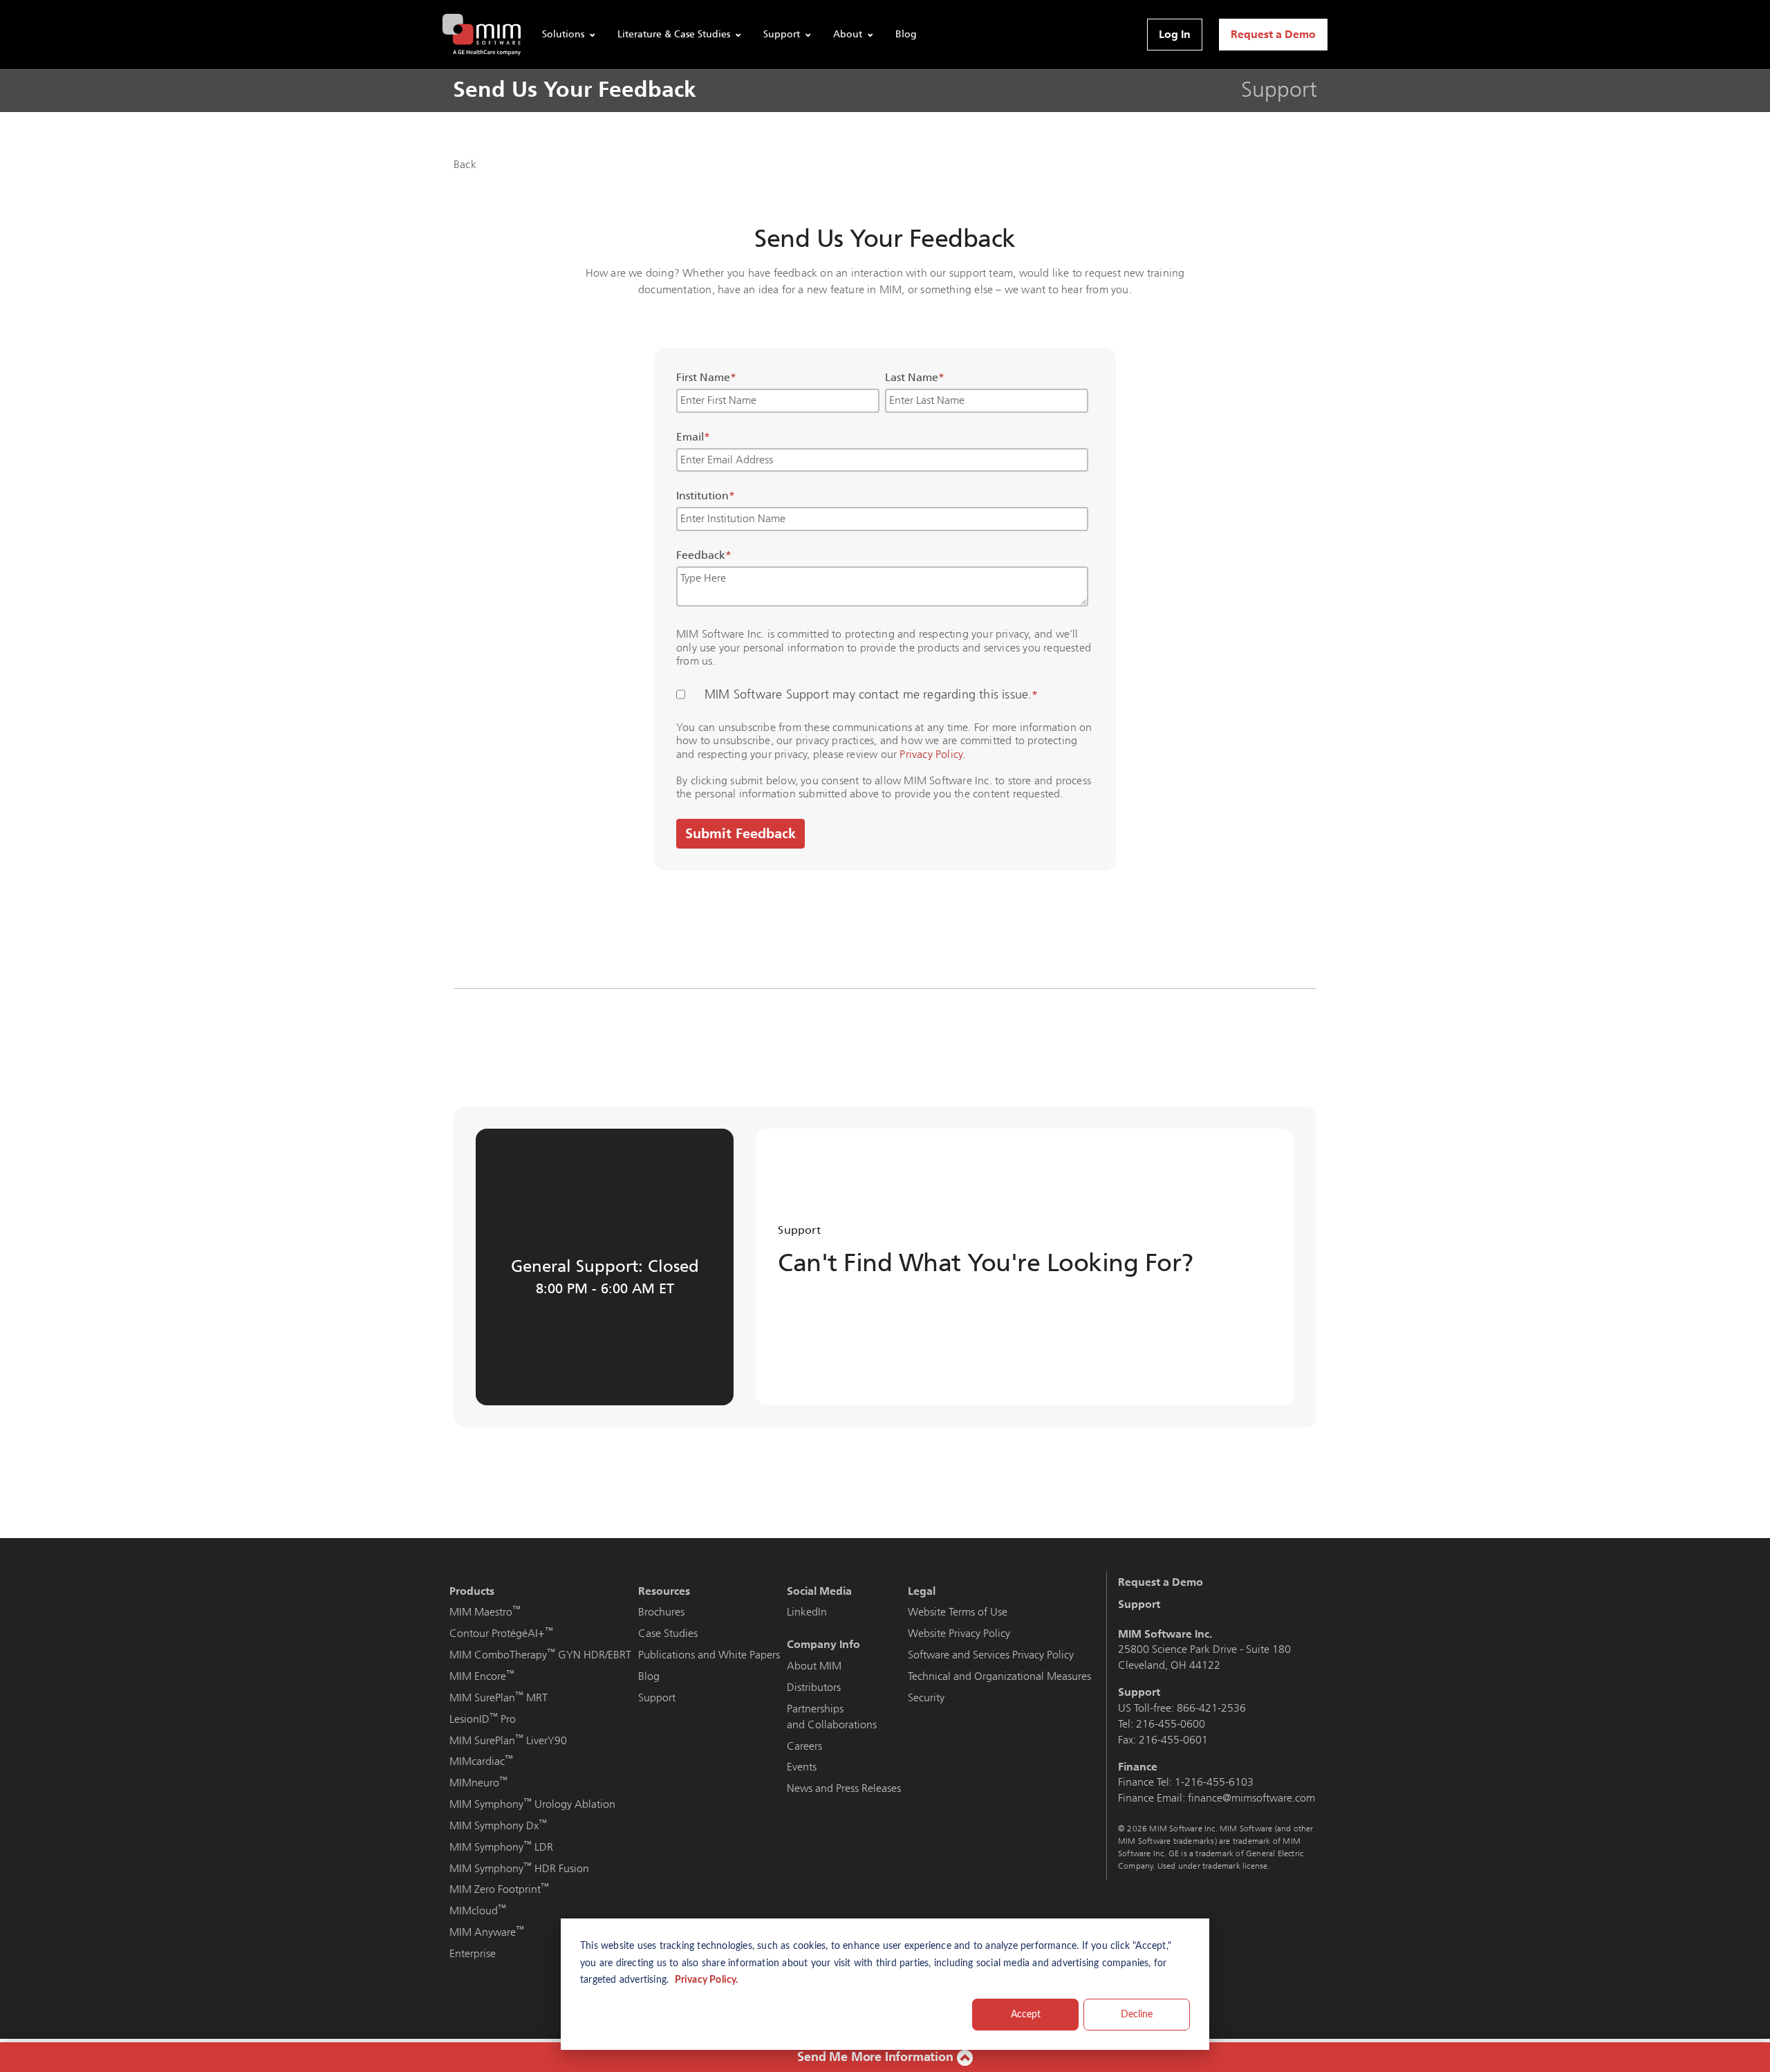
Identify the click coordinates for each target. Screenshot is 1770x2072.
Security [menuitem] (926, 1698)
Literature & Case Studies (674, 34)
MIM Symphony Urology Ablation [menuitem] (532, 1804)
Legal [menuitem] (922, 1591)
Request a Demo (1273, 34)
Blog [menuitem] (649, 1676)
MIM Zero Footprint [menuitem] (499, 1889)
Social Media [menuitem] (819, 1591)
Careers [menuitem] (804, 1746)
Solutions (563, 34)
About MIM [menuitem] (814, 1666)
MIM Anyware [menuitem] (487, 1932)
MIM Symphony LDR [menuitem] (501, 1847)
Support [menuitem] (657, 1698)
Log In (1175, 34)
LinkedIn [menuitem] (807, 1612)
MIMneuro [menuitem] (478, 1783)
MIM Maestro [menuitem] (485, 1612)
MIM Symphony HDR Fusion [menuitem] (519, 1868)
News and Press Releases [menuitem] (844, 1788)
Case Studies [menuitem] (668, 1633)
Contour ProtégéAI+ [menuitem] (501, 1633)
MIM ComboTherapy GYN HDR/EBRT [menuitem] (540, 1655)
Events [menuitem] (802, 1767)
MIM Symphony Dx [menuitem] (498, 1825)
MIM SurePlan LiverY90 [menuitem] (508, 1740)
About (848, 34)
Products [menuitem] (472, 1591)
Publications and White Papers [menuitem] (709, 1655)
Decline (1137, 2015)
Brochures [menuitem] (661, 1612)
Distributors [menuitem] (814, 1687)
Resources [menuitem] (664, 1591)
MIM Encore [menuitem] (482, 1676)
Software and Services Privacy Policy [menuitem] (991, 1655)
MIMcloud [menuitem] (478, 1911)
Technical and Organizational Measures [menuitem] (999, 1676)
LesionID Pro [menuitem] (483, 1719)
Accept (1026, 2015)
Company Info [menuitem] (823, 1644)
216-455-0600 (1171, 1724)
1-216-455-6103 (1214, 1782)
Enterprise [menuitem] (473, 1953)
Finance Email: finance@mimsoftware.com (1217, 1798)
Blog (906, 34)
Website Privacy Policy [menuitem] (959, 1633)
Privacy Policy (931, 754)
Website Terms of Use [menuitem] (958, 1612)
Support (782, 34)
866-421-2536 (1211, 1708)
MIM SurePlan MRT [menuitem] (499, 1698)
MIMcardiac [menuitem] (481, 1761)
